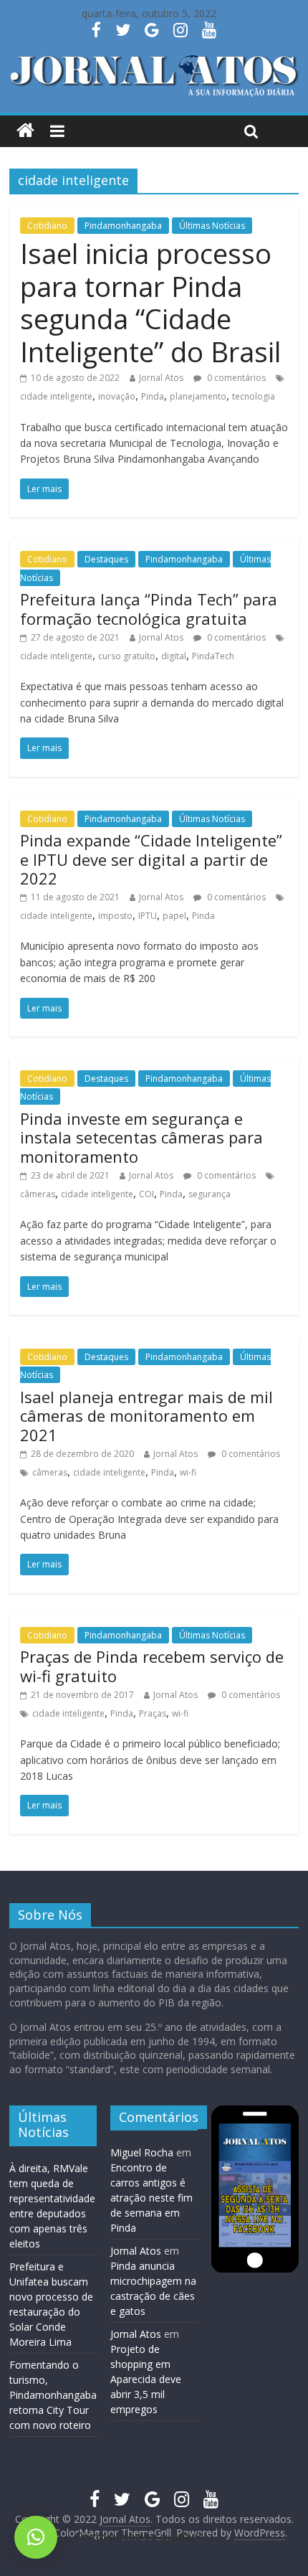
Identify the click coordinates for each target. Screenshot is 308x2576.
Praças (153, 1713)
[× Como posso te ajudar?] (36, 2537)
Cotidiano (47, 226)
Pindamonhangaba (123, 226)
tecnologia (254, 396)
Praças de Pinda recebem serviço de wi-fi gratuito (152, 1666)
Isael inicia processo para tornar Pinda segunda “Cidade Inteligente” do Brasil (150, 302)
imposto (115, 916)
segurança (210, 1194)
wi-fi (188, 1472)
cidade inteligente (56, 396)
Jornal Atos (161, 378)
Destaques (106, 559)
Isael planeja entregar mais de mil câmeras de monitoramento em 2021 (146, 1416)
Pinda (153, 396)
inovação (117, 396)
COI (146, 1194)
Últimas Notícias (212, 226)
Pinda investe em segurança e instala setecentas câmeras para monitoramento (141, 1137)
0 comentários (235, 378)
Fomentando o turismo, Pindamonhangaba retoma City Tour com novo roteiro (53, 2395)
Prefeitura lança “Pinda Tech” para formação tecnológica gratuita (149, 608)
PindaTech (213, 656)
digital (174, 656)
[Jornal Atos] (25, 131)
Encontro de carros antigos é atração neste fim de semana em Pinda (151, 2198)
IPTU (148, 916)
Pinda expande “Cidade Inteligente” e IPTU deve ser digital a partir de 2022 (151, 859)
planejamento (198, 396)
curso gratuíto (127, 656)
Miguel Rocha (142, 2152)
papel (174, 916)
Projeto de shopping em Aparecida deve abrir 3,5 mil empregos (146, 2379)
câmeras (38, 1194)
